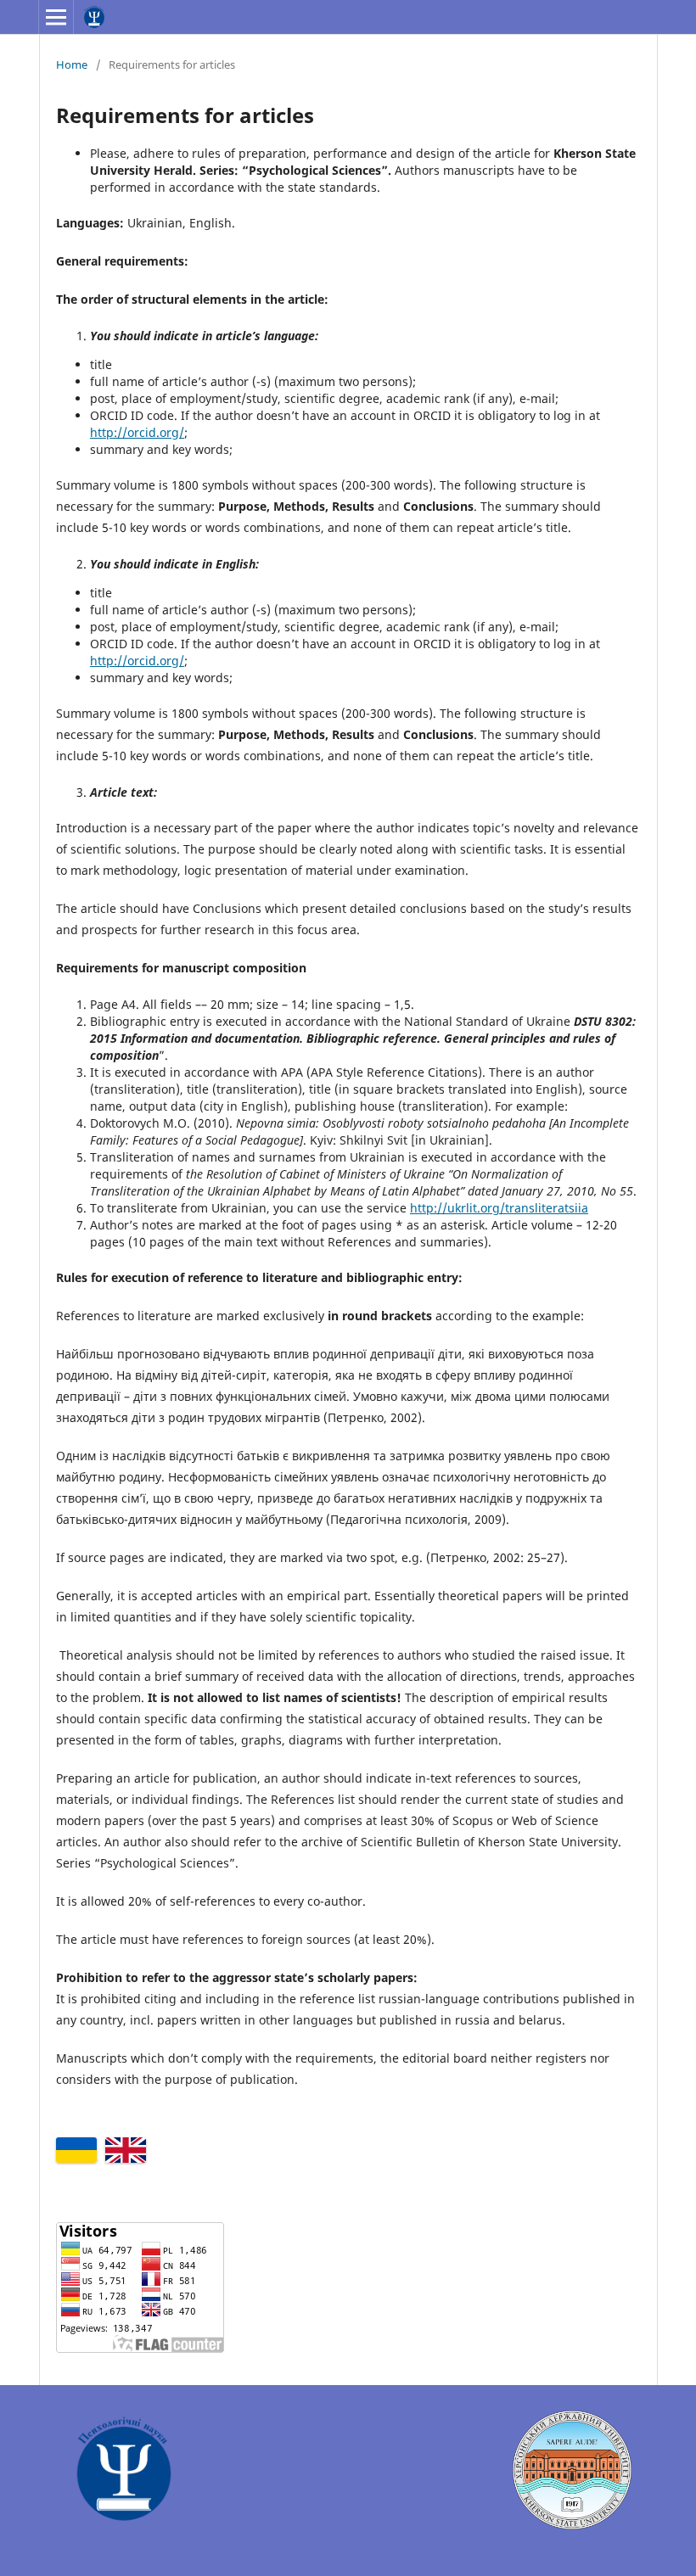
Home (72, 64)
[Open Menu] (56, 17)
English (126, 2150)
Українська (76, 2150)
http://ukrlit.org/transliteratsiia (499, 1208)
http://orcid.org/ (137, 432)
